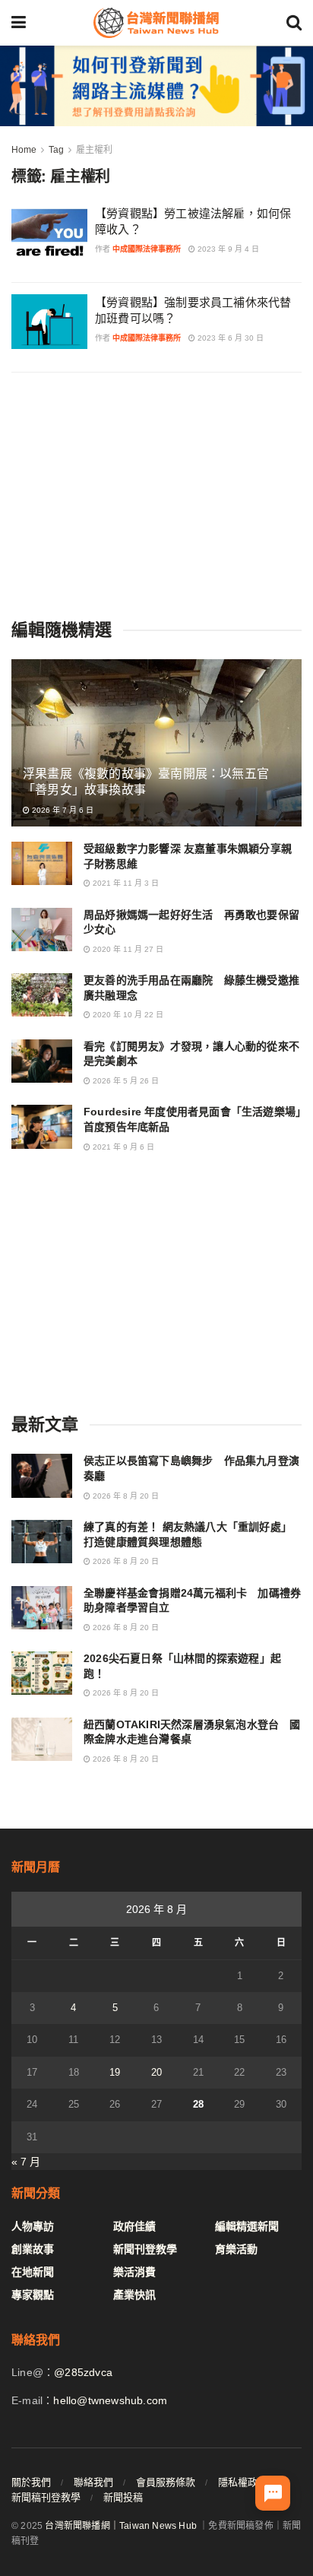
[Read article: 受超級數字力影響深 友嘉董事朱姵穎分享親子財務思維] (42, 863)
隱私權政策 (243, 2482)
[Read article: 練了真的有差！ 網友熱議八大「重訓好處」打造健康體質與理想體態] (42, 1542)
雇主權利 (94, 150)
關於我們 (31, 2482)
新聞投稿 (123, 2497)
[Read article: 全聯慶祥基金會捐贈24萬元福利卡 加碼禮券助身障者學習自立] (42, 1608)
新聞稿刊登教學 (46, 2497)
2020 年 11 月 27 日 (127, 949)
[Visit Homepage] (156, 23)
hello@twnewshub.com (110, 2400)
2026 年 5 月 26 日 (125, 1081)
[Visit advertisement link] (156, 86)
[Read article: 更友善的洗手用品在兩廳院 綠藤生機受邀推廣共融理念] (42, 995)
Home (24, 150)
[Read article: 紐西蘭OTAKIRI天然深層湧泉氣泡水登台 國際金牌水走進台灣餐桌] (42, 1739)
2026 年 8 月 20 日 (125, 1496)
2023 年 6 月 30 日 (229, 338)
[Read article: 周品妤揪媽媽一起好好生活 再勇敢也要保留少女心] (42, 930)
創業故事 (33, 2249)
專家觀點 (33, 2295)
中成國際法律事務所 (147, 249)
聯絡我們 (93, 2482)
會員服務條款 (166, 2482)
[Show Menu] (19, 23)
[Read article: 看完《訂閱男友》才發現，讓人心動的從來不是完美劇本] (42, 1061)
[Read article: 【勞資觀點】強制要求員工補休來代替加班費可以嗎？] (49, 322)
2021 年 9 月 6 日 (122, 1147)
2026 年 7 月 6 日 (62, 810)
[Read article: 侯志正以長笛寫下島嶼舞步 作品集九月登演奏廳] (42, 1475)
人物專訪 (33, 2226)
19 (115, 2072)
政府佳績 (134, 2226)
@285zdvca (83, 2372)
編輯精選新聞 (247, 2226)
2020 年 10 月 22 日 (127, 1015)
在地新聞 (33, 2272)
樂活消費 (134, 2272)
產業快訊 (134, 2295)
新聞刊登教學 (145, 2249)
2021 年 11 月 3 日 (125, 883)
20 (156, 2072)
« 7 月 (26, 2162)
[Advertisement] (156, 494)
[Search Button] (294, 23)
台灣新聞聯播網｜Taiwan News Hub (121, 2526)
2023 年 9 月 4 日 (227, 249)
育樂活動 (236, 2249)
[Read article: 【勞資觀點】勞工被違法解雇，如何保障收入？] (49, 233)
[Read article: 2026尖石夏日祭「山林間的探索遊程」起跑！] (42, 1673)
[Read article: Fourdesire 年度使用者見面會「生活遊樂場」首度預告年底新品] (42, 1126)
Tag (56, 150)
